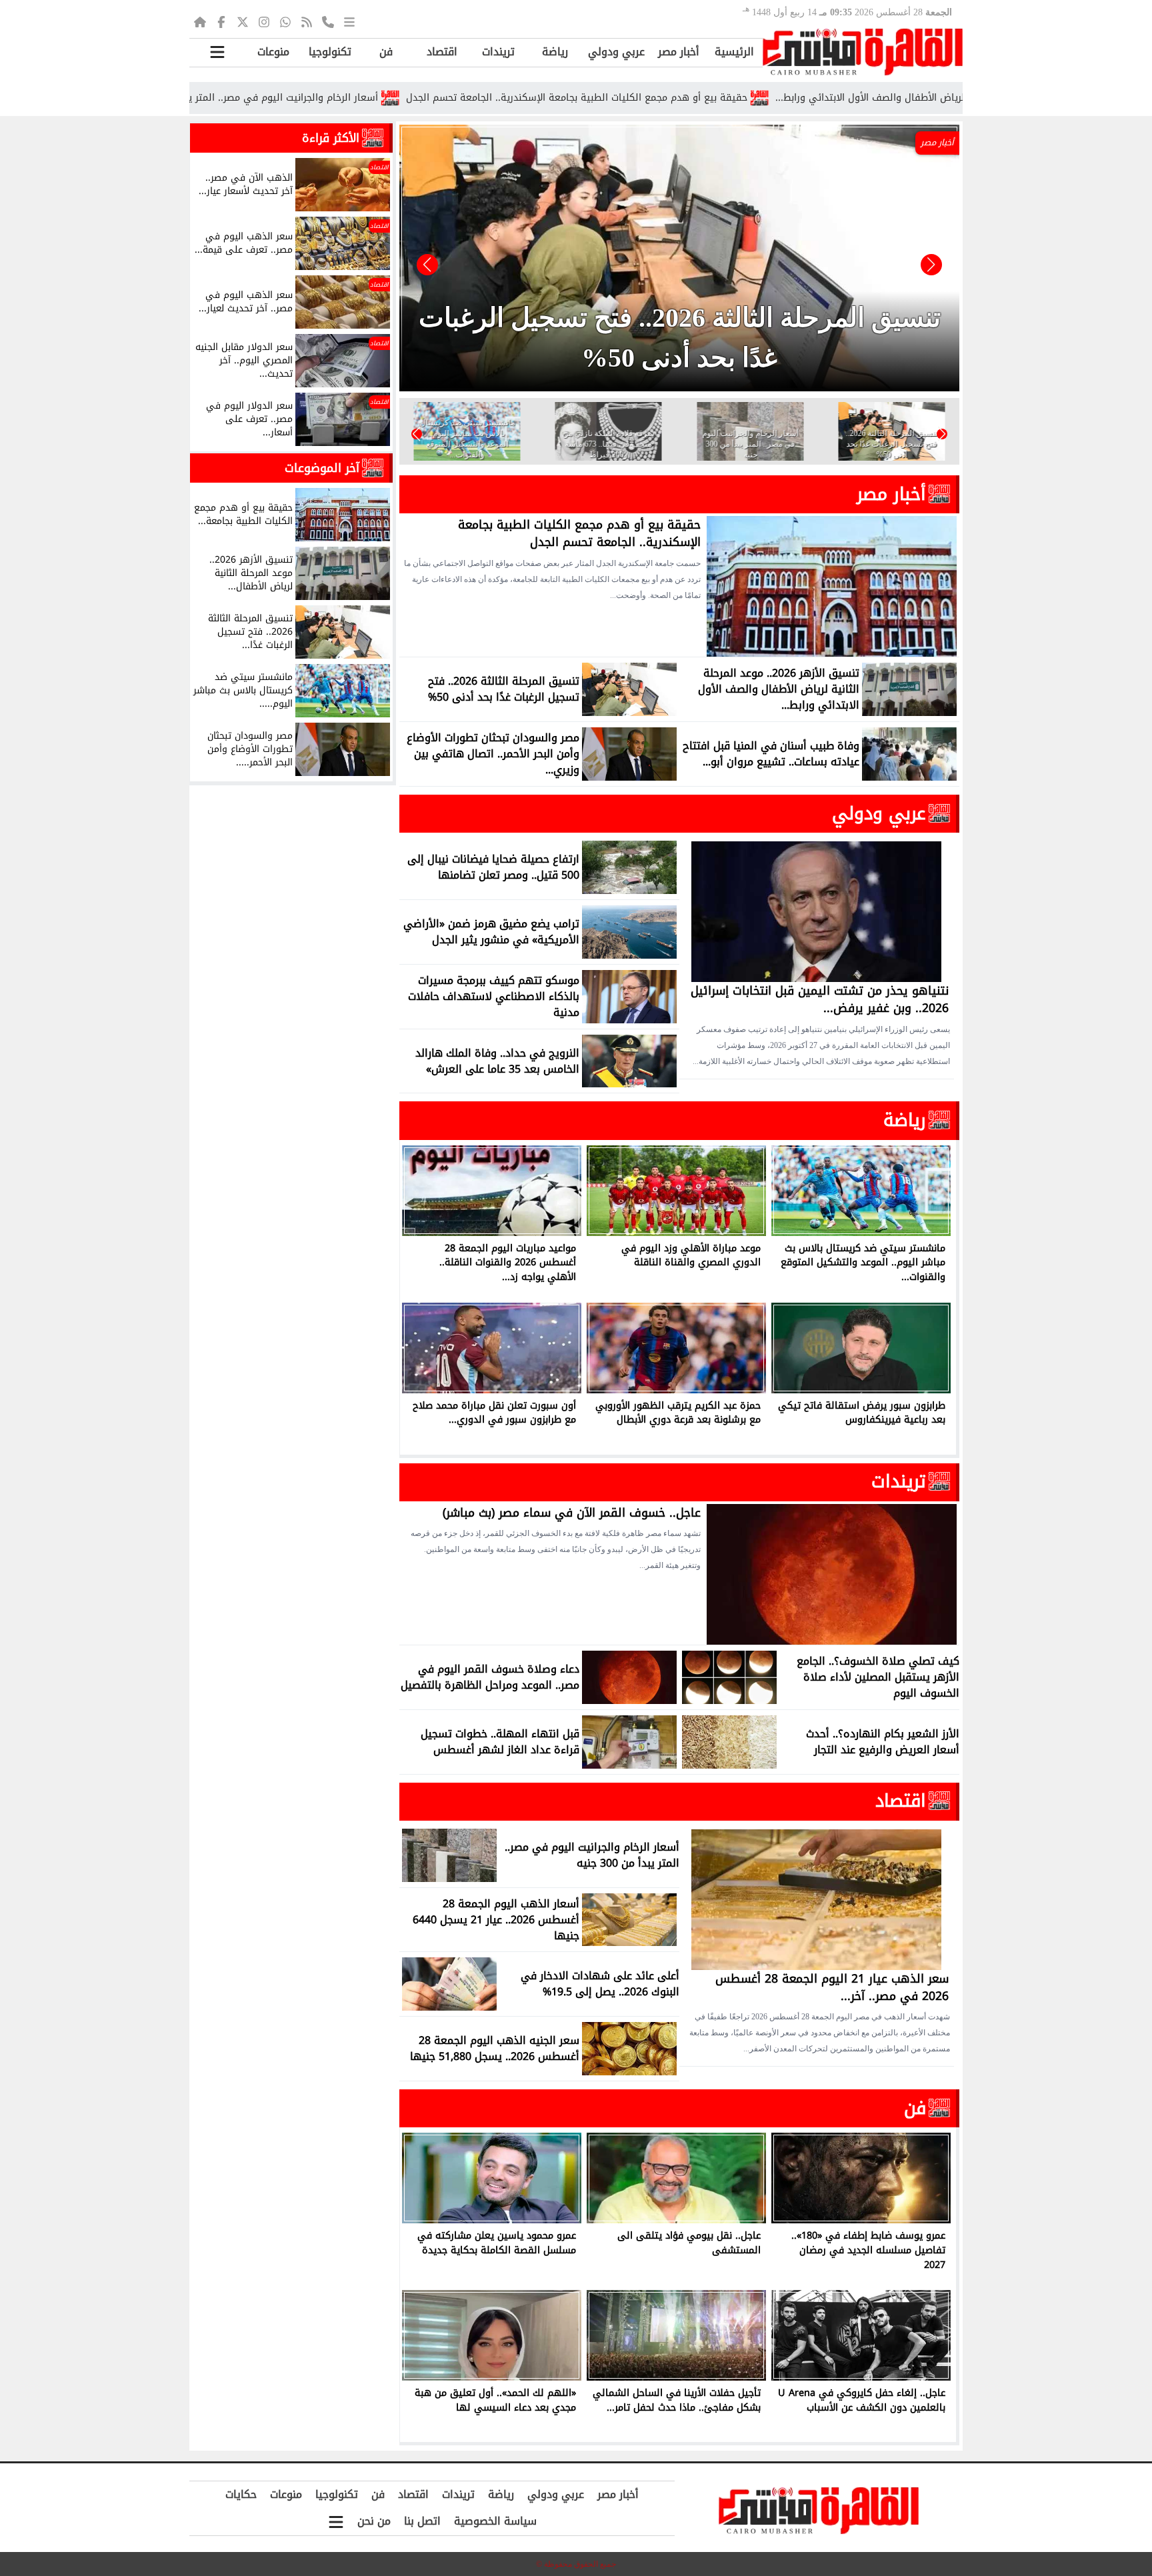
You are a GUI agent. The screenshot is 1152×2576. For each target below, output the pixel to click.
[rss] (307, 21)
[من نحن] (328, 21)
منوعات (273, 52)
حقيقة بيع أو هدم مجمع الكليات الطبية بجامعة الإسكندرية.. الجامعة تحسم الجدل (689, 98)
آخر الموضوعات (322, 468)
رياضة (555, 52)
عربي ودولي (616, 52)
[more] (349, 21)
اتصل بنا (422, 2521)
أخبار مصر (679, 52)
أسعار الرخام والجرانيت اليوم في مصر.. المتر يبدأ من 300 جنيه (361, 98)
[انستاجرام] (264, 21)
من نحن (374, 2521)
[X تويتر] (243, 21)
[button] (427, 265)
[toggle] (217, 52)
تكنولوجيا (330, 52)
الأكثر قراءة (331, 138)
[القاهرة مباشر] (863, 52)
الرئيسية (734, 52)
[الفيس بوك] (221, 21)
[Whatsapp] (285, 21)
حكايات (241, 2494)
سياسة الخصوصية (495, 2521)
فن (386, 52)
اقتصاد (442, 52)
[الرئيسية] (200, 21)
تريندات (498, 52)
